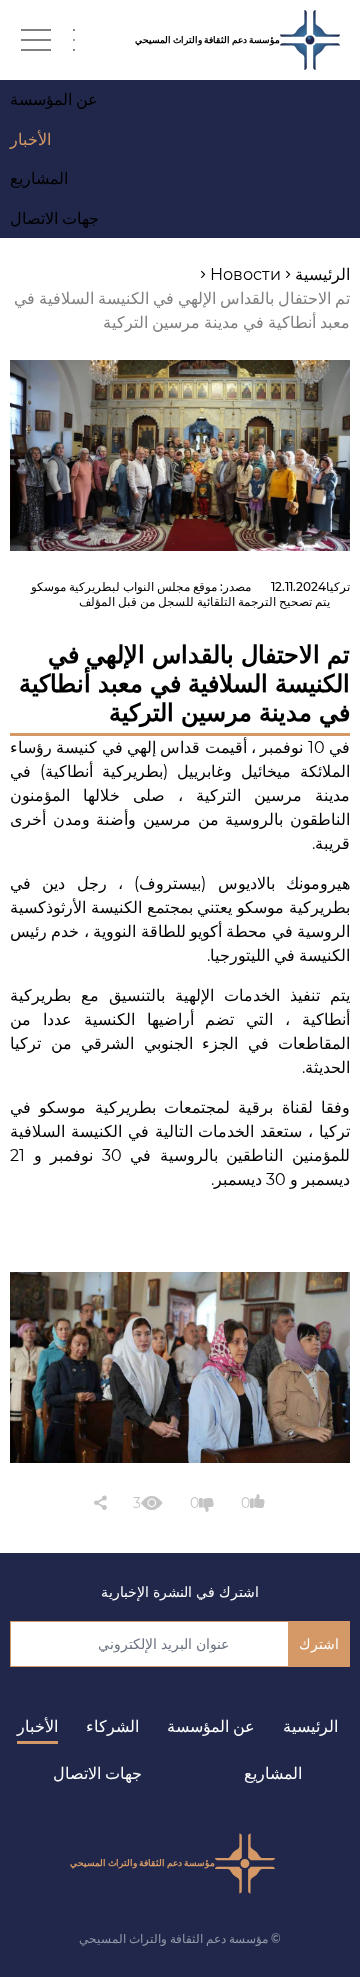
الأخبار (37, 1726)
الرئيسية (310, 1726)
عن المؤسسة (211, 1726)
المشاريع (273, 1773)
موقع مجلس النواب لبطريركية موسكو (124, 586)
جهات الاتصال (97, 1773)
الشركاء (112, 1726)
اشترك (319, 1644)
